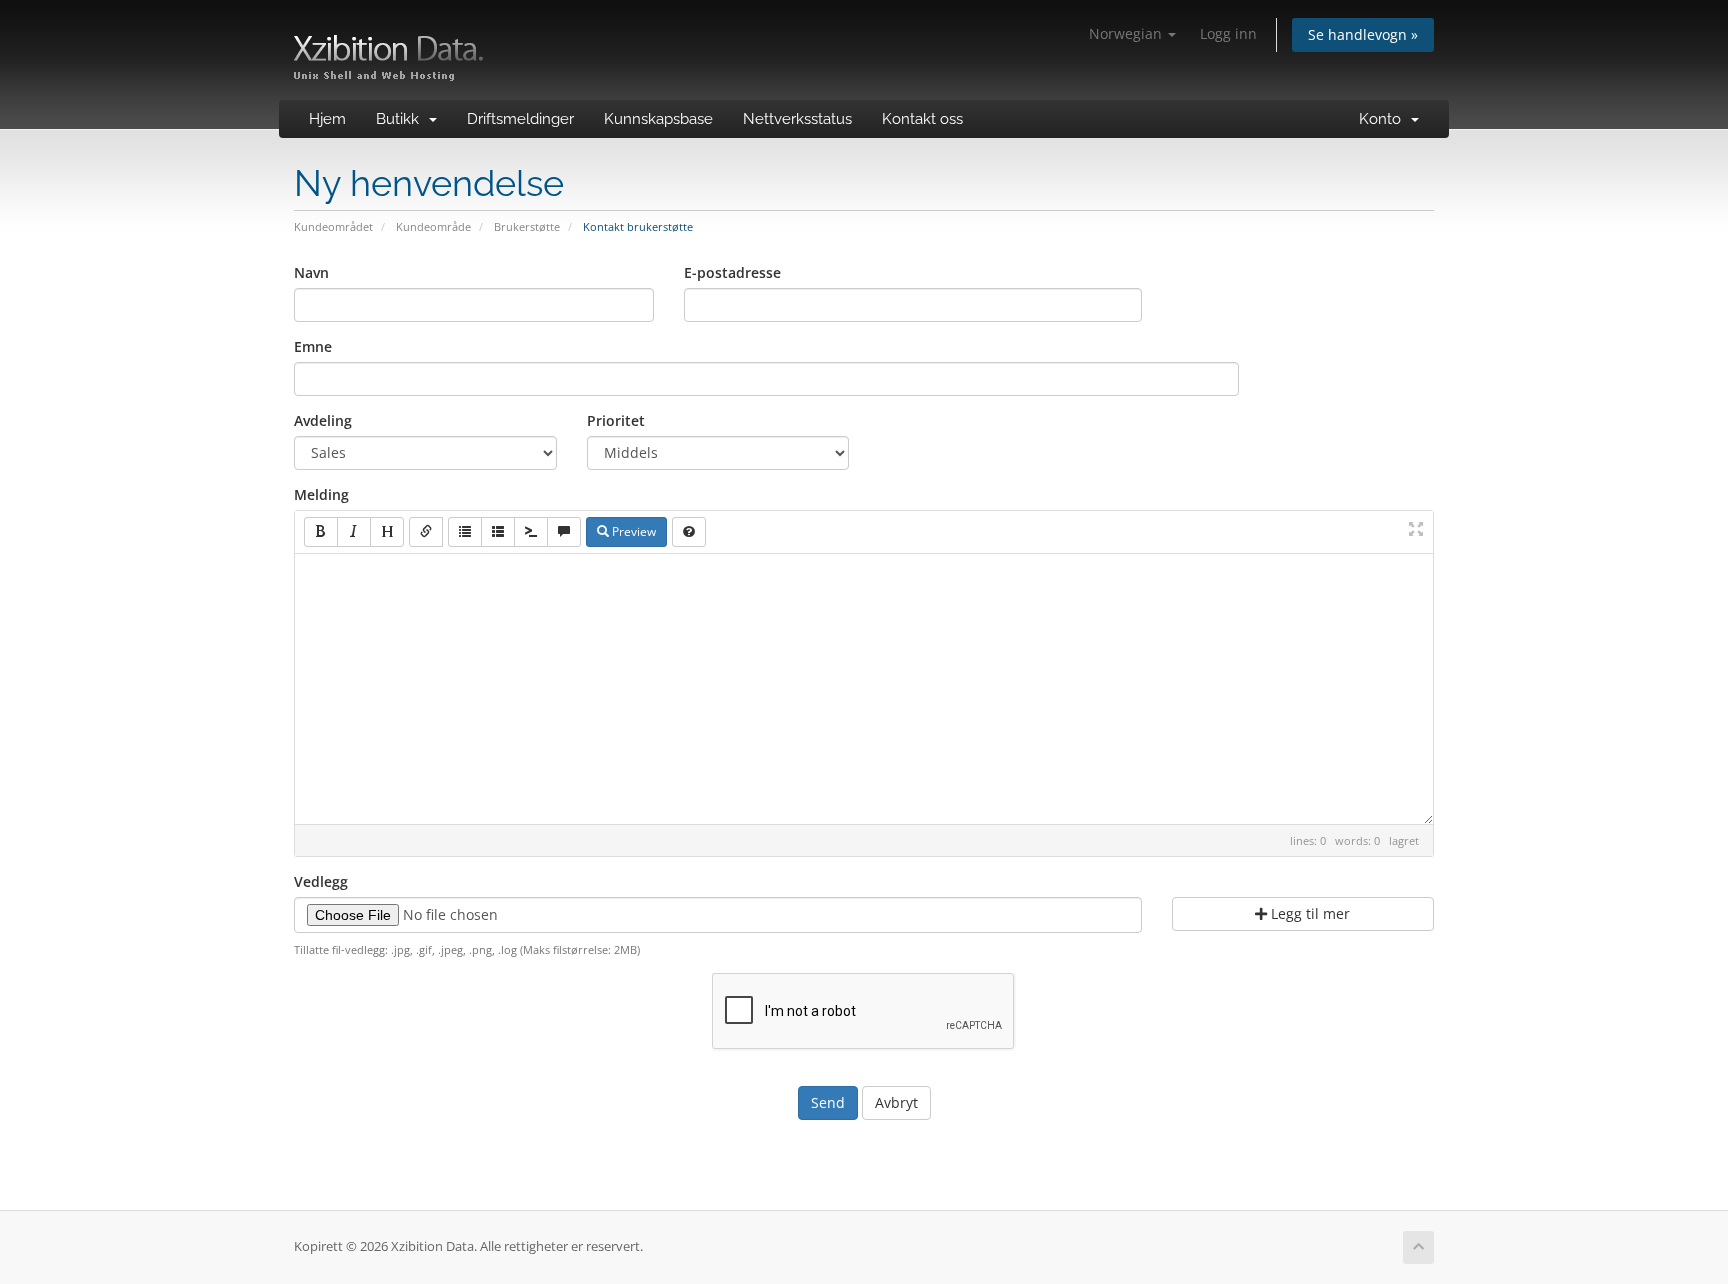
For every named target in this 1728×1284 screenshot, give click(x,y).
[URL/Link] (426, 532)
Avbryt (896, 1102)
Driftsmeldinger (520, 119)
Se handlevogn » (1363, 34)
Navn (311, 272)
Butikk (401, 119)
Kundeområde (433, 226)
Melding (321, 494)
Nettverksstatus (797, 119)
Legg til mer (1308, 913)
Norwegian (1127, 33)
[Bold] (321, 532)
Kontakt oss (922, 119)
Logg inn (1228, 33)
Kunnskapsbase (658, 119)
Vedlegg (321, 881)
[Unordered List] (465, 532)
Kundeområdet (333, 226)
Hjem (327, 119)
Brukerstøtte (527, 226)
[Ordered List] (498, 532)
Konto (1384, 119)
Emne (313, 346)
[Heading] (387, 532)
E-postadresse (732, 272)
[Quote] (564, 532)
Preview (632, 531)
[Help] (689, 532)
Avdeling (323, 420)
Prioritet (616, 420)
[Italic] (354, 532)
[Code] (531, 532)
